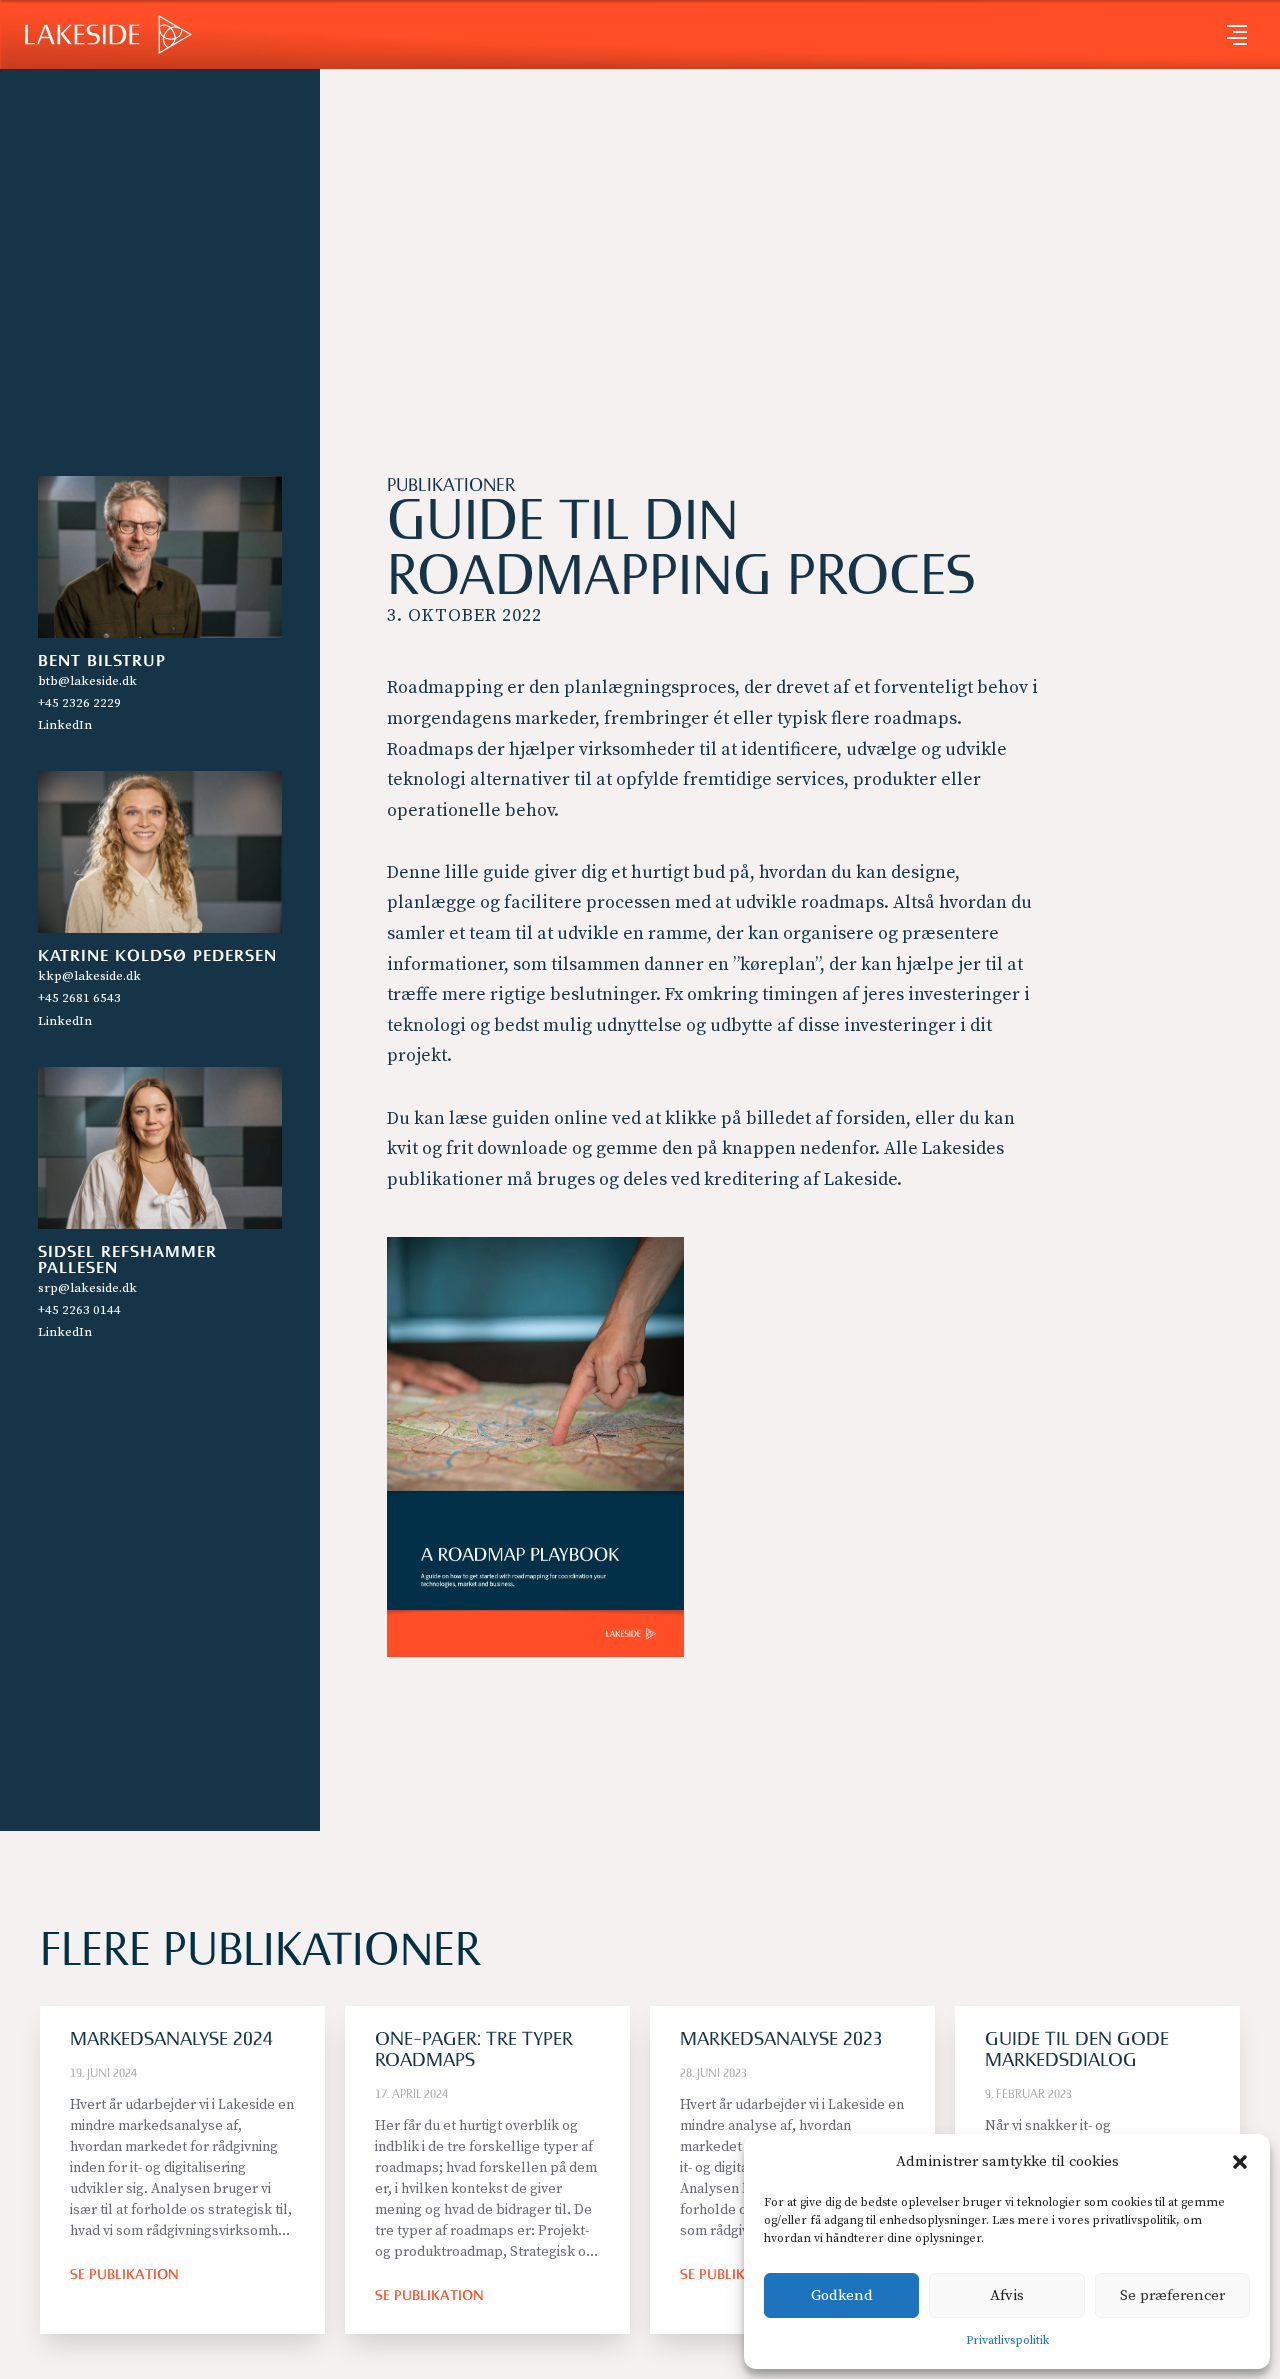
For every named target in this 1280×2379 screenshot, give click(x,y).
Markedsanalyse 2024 (171, 2040)
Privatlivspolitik (1007, 2340)
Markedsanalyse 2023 (781, 2040)
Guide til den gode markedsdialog (1077, 2051)
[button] (1240, 2162)
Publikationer (451, 486)
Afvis (1007, 2295)
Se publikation (124, 2275)
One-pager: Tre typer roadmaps (474, 2051)
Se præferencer (1172, 2295)
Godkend (842, 2295)
